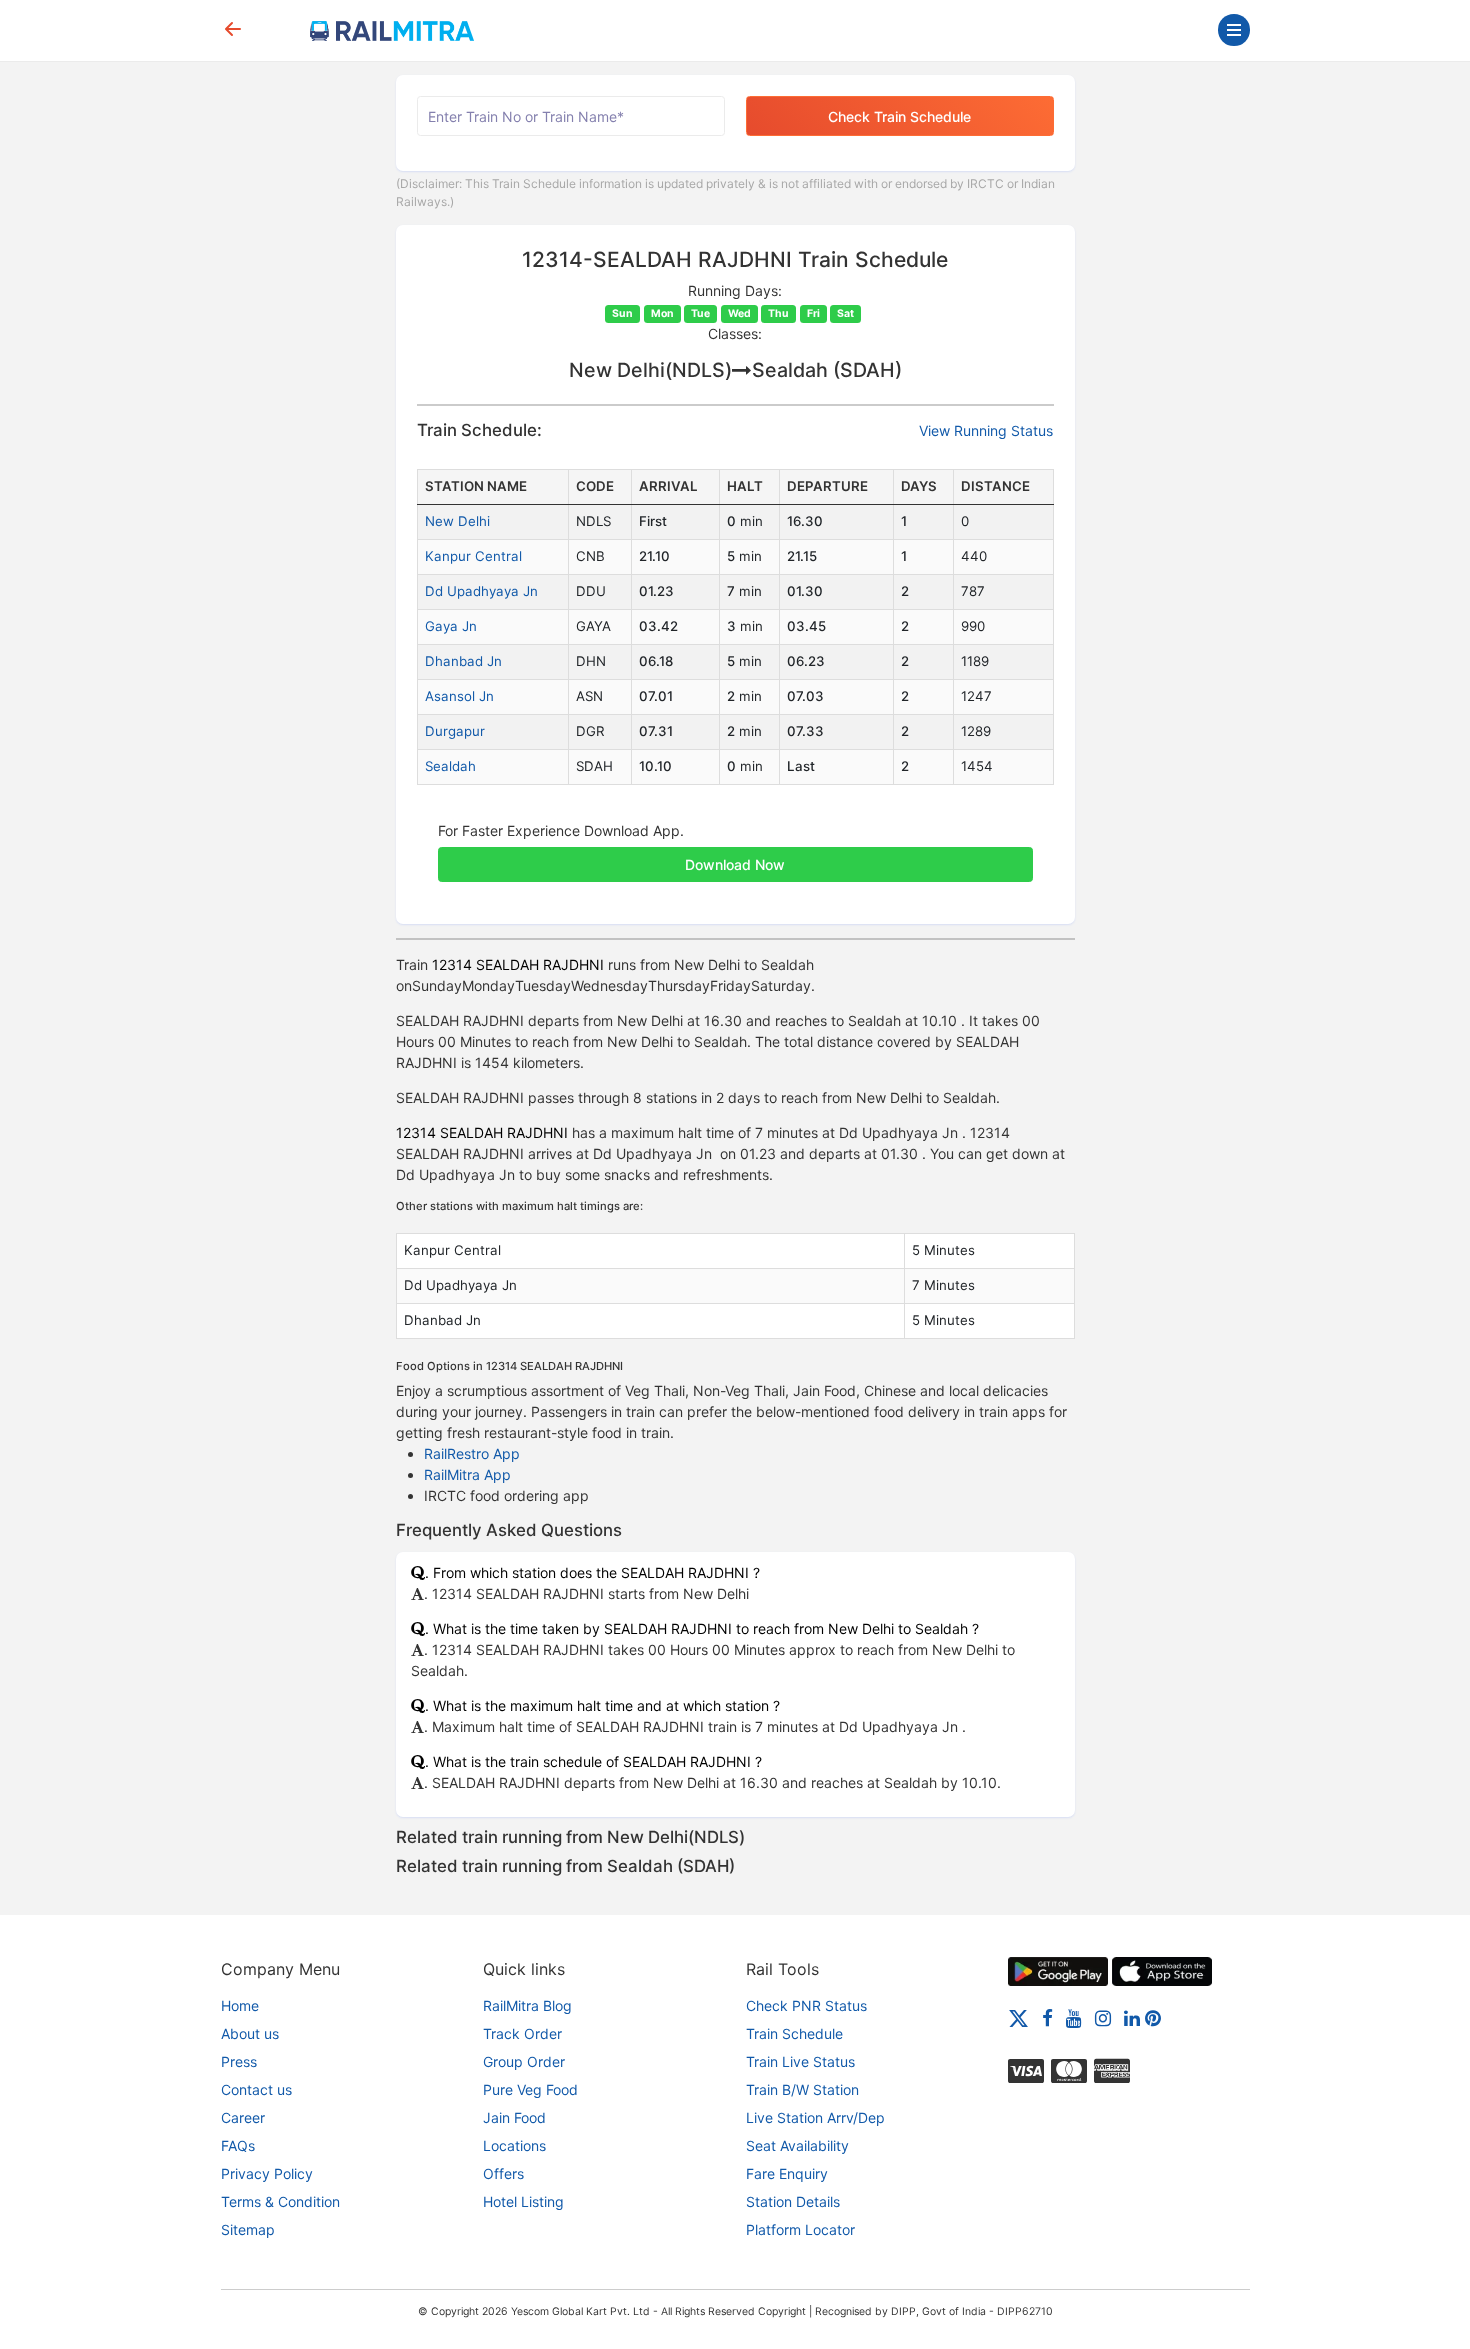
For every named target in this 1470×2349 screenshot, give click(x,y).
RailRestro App (472, 1453)
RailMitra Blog (527, 2005)
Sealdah (450, 766)
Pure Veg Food (530, 2089)
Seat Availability (797, 2145)
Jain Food (514, 2117)
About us (250, 2033)
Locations (514, 2145)
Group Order (524, 2061)
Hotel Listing (523, 2201)
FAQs (238, 2145)
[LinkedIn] (1132, 2017)
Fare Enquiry (787, 2173)
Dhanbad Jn (463, 661)
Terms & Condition (280, 2201)
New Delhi (457, 521)
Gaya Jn (451, 626)
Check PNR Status (806, 2005)
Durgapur (455, 731)
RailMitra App (467, 1474)
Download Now (735, 864)
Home (240, 2005)
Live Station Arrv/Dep (815, 2117)
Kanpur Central (473, 556)
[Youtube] (1074, 2017)
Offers (503, 2173)
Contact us (256, 2089)
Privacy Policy (267, 2173)
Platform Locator (800, 2229)
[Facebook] (1047, 2017)
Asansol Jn (459, 696)
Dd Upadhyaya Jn (481, 591)
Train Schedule (794, 2033)
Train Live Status (800, 2061)
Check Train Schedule (899, 116)
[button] (735, 854)
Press (239, 2061)
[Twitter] (1018, 2017)
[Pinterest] (1153, 2017)
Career (243, 2117)
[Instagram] (1103, 2017)
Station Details (793, 2201)
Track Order (522, 2033)
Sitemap (248, 2229)
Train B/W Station (802, 2089)
